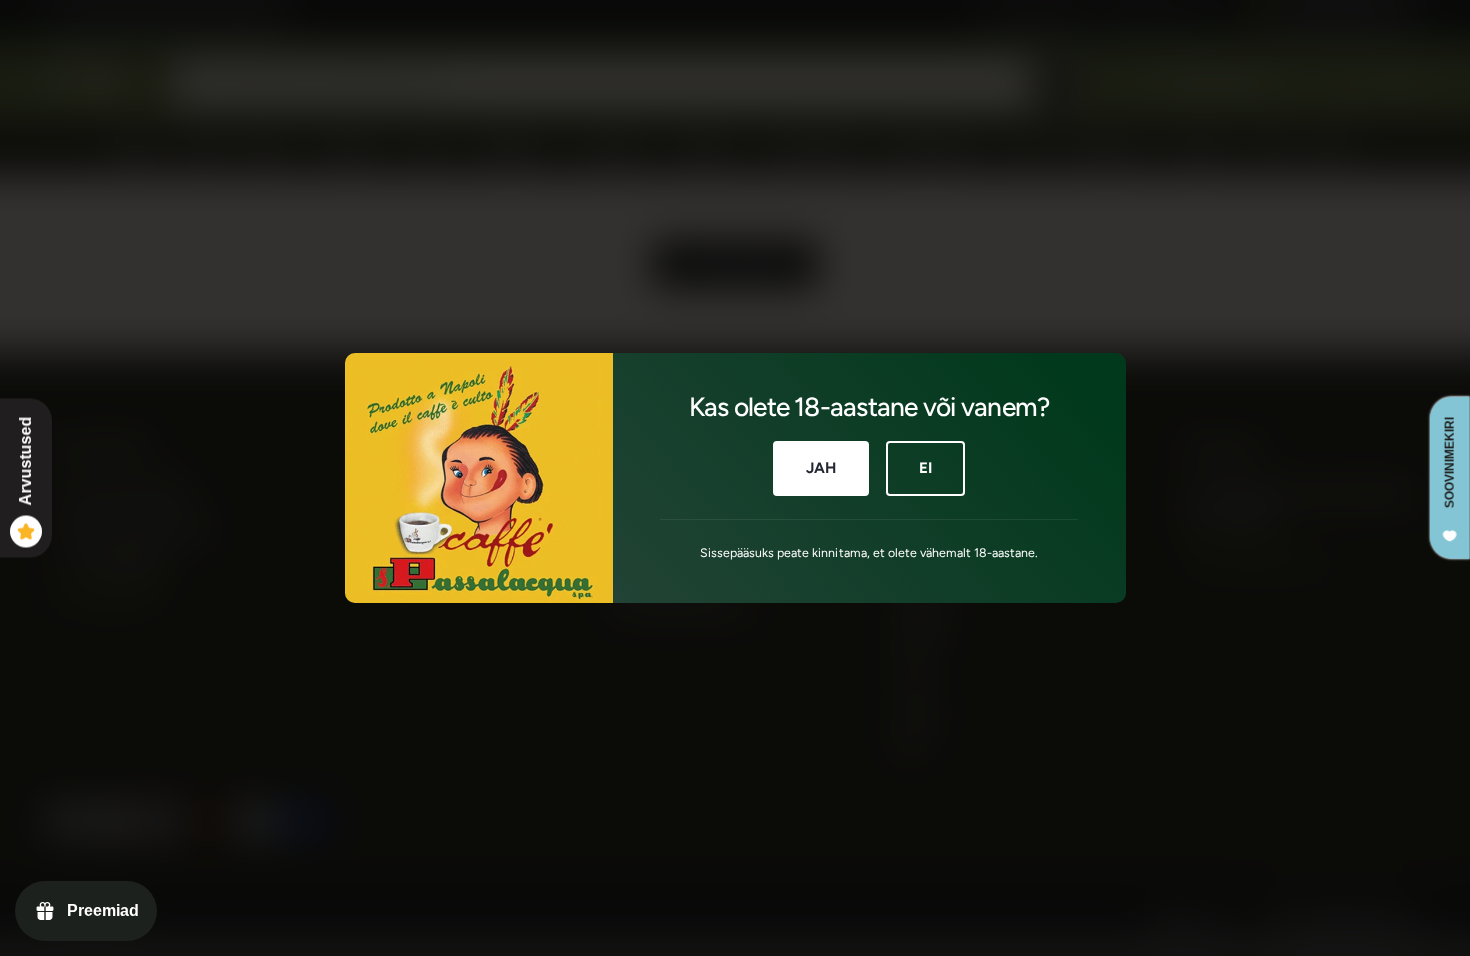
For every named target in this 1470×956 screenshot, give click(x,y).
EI (925, 468)
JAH (820, 468)
